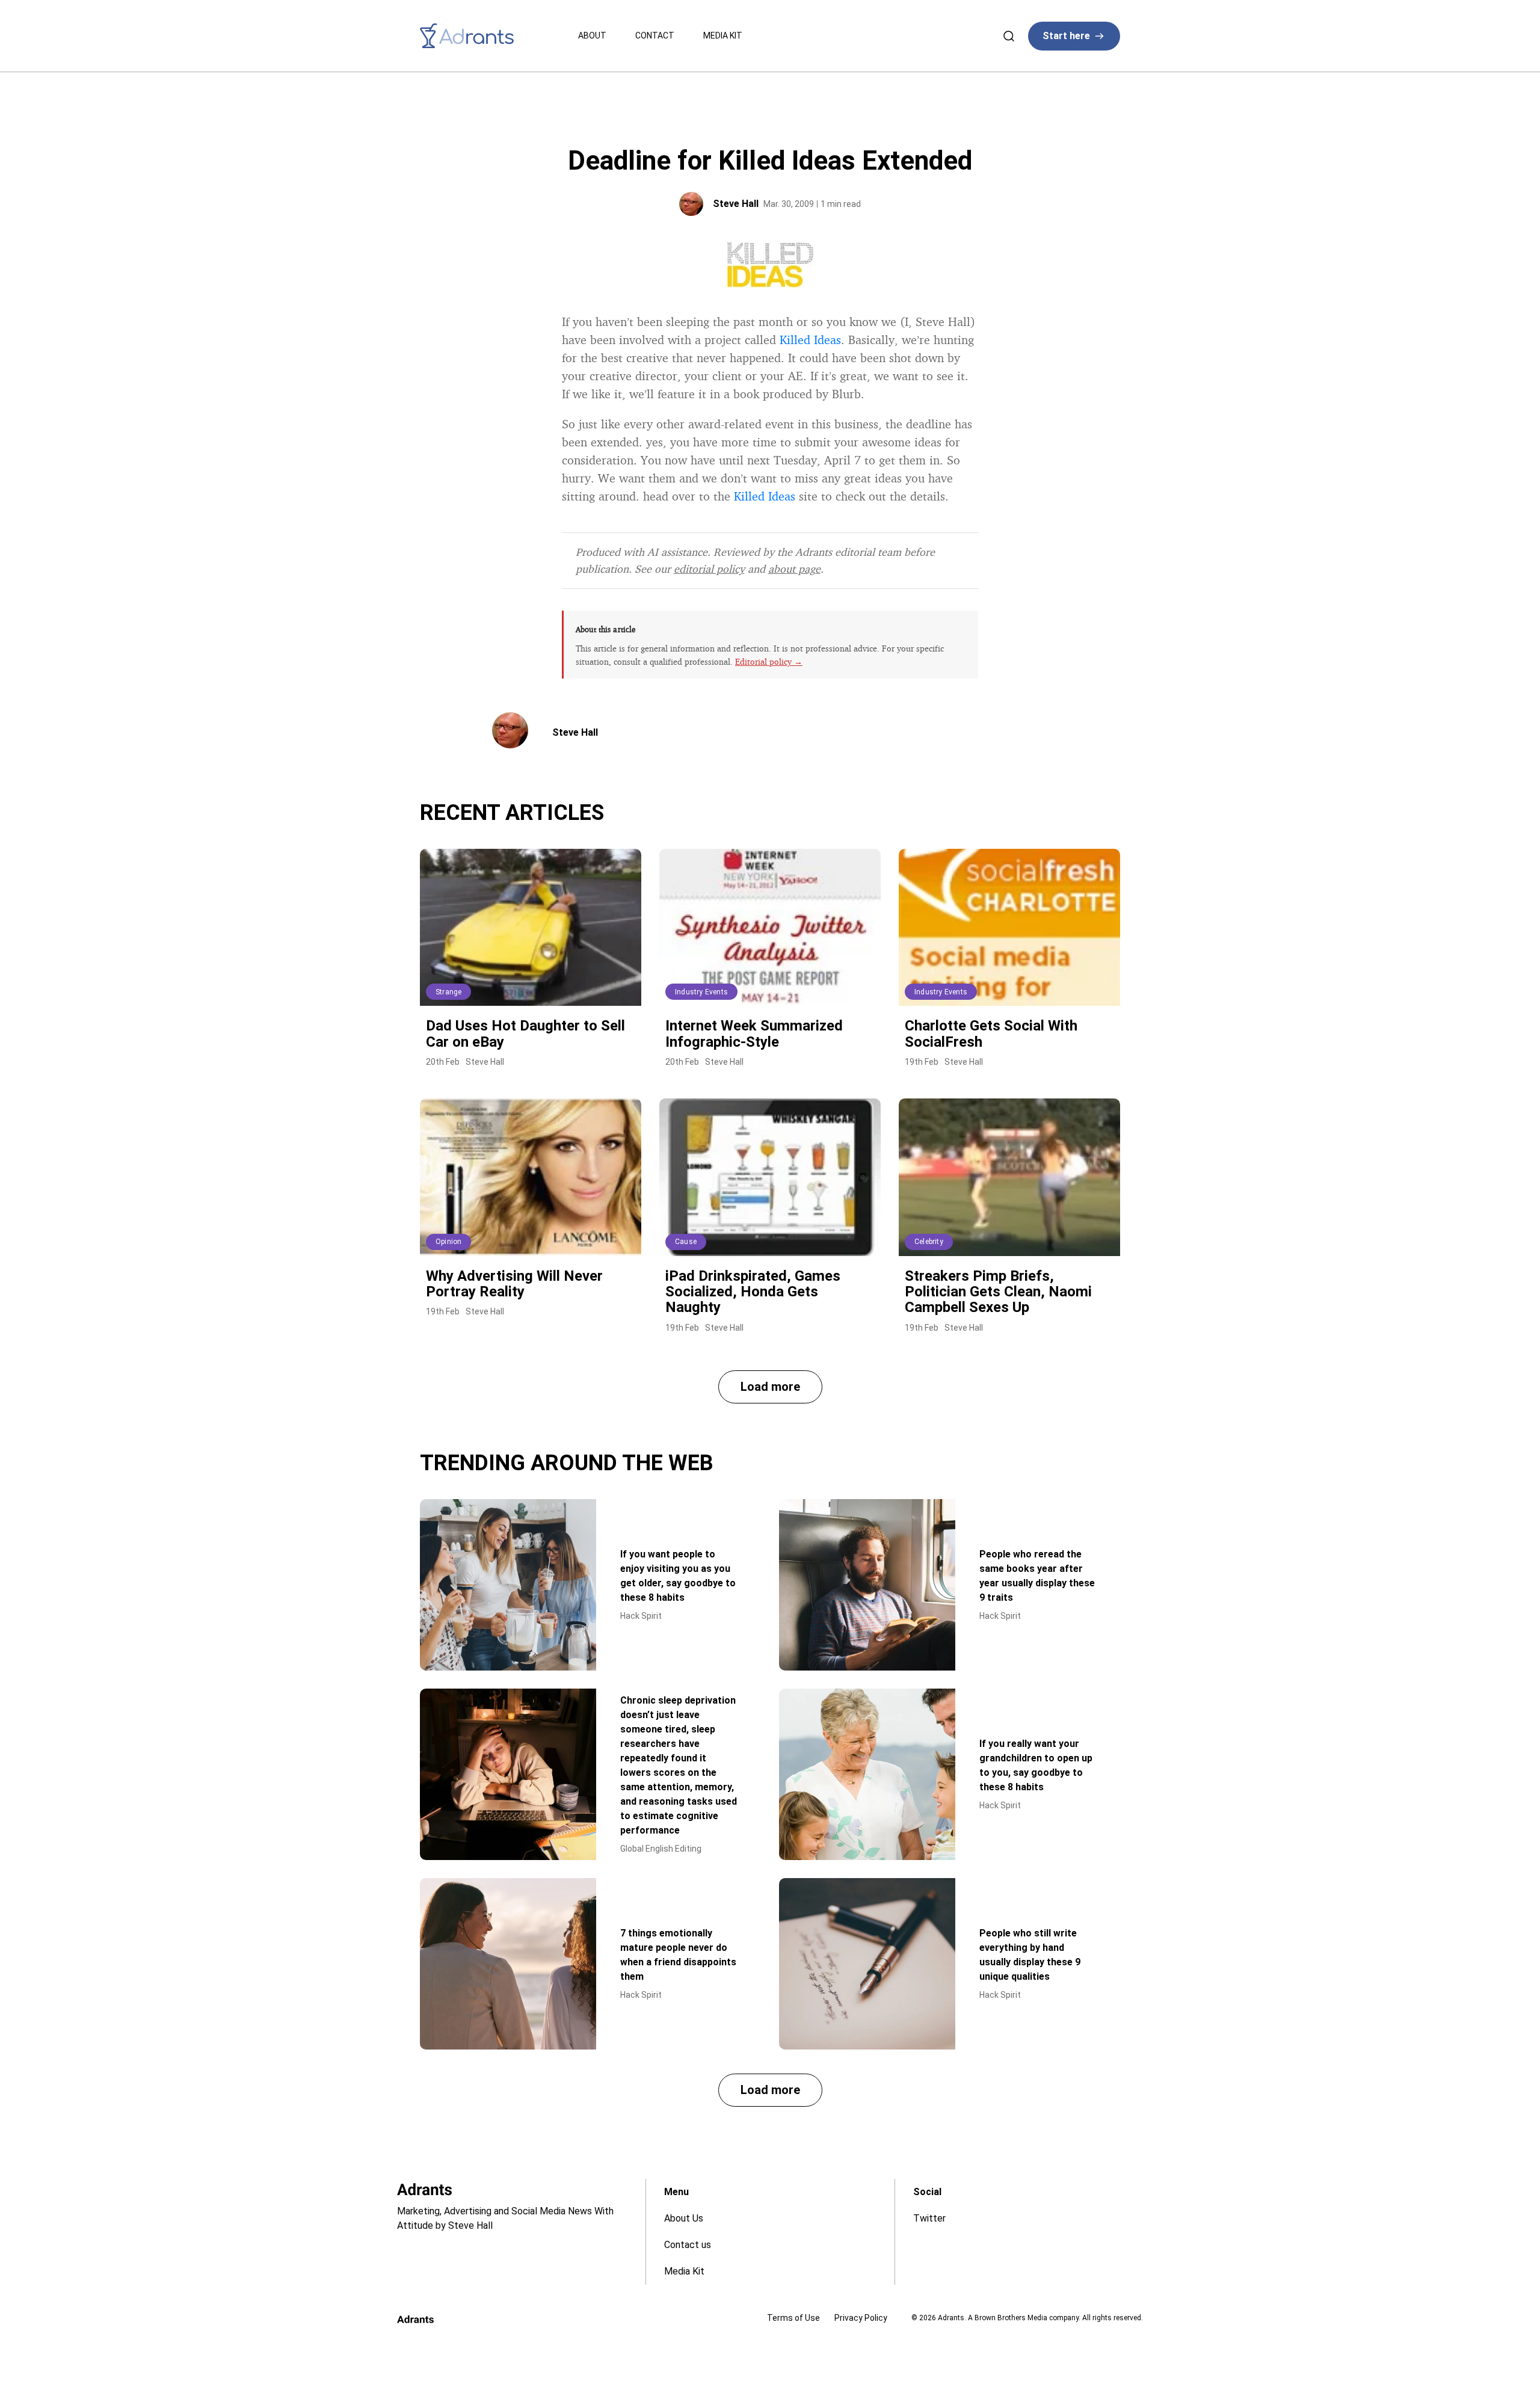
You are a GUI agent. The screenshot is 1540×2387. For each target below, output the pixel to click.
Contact (655, 35)
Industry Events (701, 992)
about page (794, 568)
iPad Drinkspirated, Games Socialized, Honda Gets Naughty (753, 1292)
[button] (770, 1387)
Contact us (688, 2245)
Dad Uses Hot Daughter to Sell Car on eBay (525, 1033)
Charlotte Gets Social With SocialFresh (991, 1033)
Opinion (448, 1242)
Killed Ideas (810, 340)
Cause (686, 1242)
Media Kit (723, 35)
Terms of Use (793, 2318)
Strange (448, 992)
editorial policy (709, 568)
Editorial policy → (769, 661)
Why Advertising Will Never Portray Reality (514, 1284)
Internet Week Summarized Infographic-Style (754, 1033)
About (592, 35)
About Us (684, 2218)
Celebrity (929, 1242)
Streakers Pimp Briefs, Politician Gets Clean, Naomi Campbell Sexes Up (998, 1292)
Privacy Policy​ (861, 2318)
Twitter (929, 2218)
